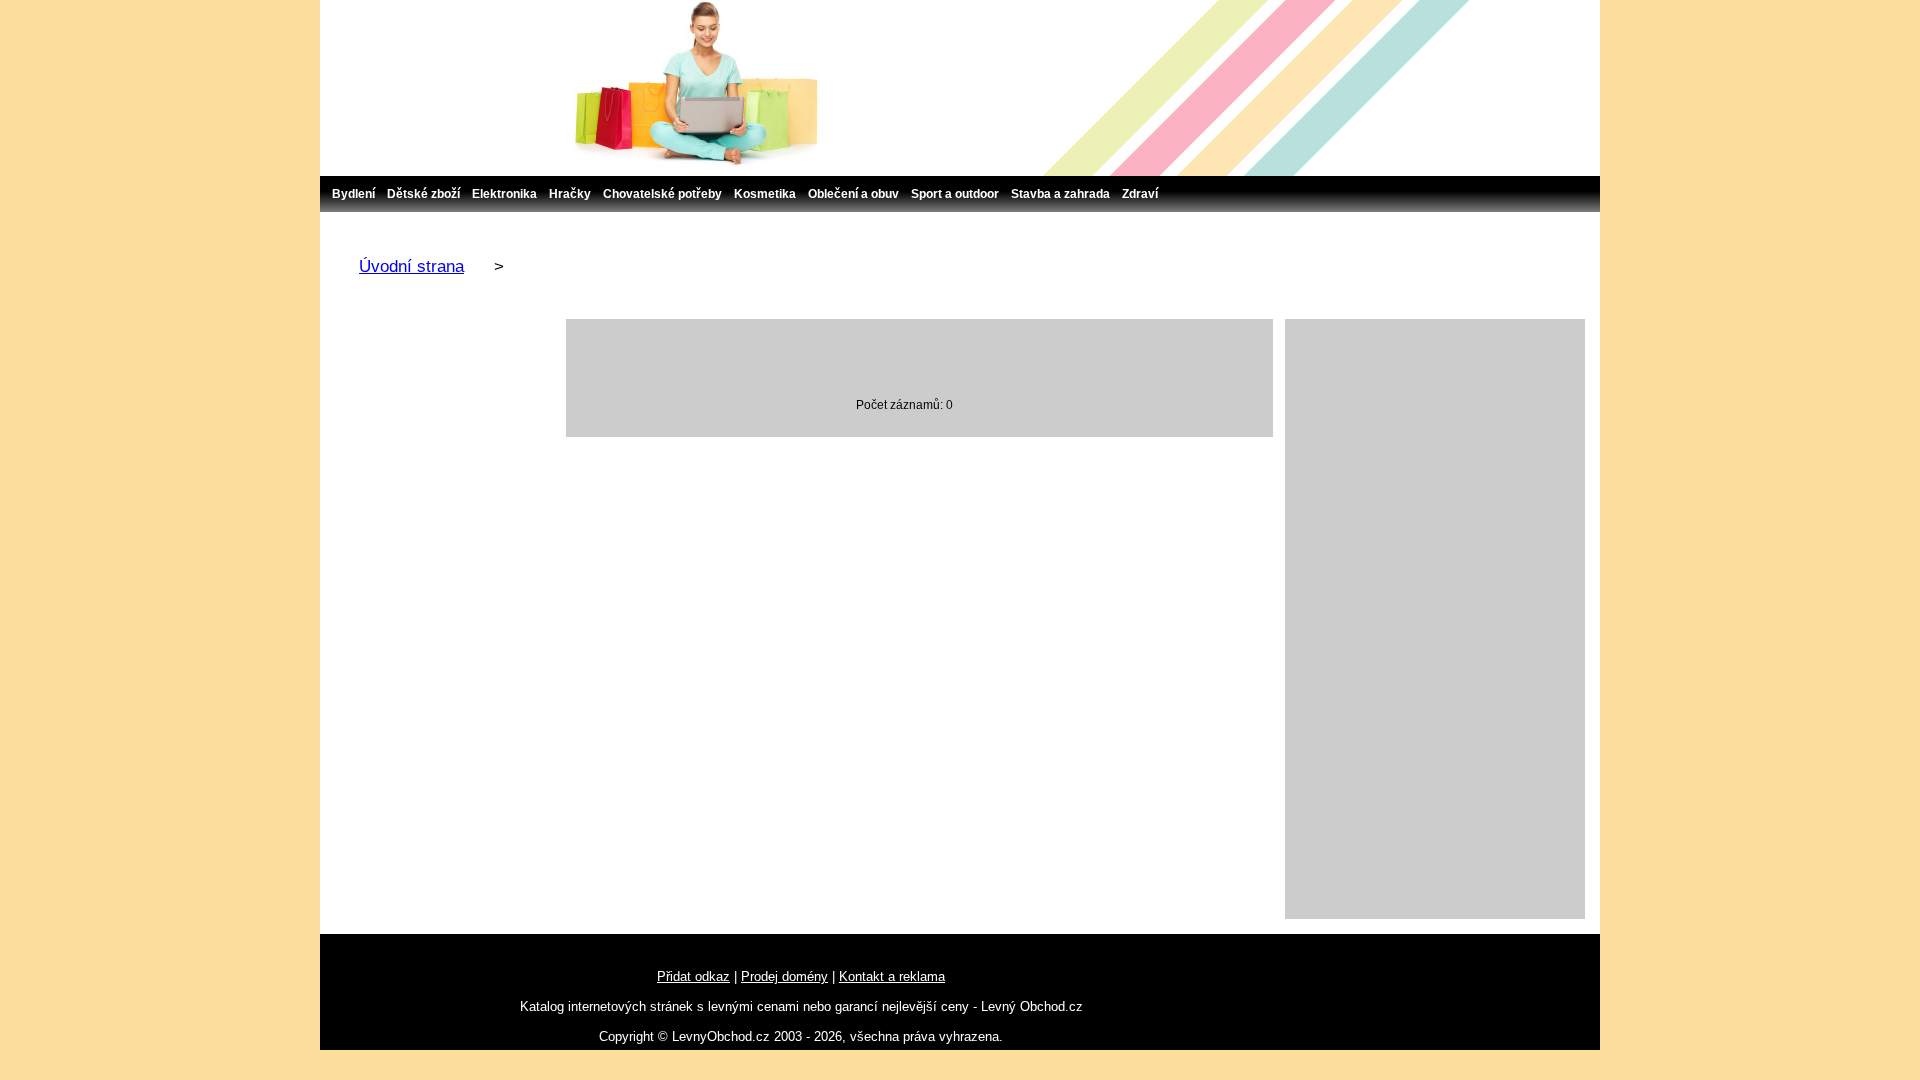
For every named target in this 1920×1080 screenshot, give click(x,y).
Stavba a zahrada (1060, 194)
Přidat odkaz (693, 976)
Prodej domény (784, 976)
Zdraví (1140, 194)
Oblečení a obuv (853, 194)
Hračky (570, 194)
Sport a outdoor (955, 194)
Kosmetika (765, 194)
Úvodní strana (411, 266)
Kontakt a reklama (892, 976)
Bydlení (353, 194)
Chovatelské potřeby (662, 194)
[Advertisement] (1435, 619)
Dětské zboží (423, 194)
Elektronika (504, 194)
